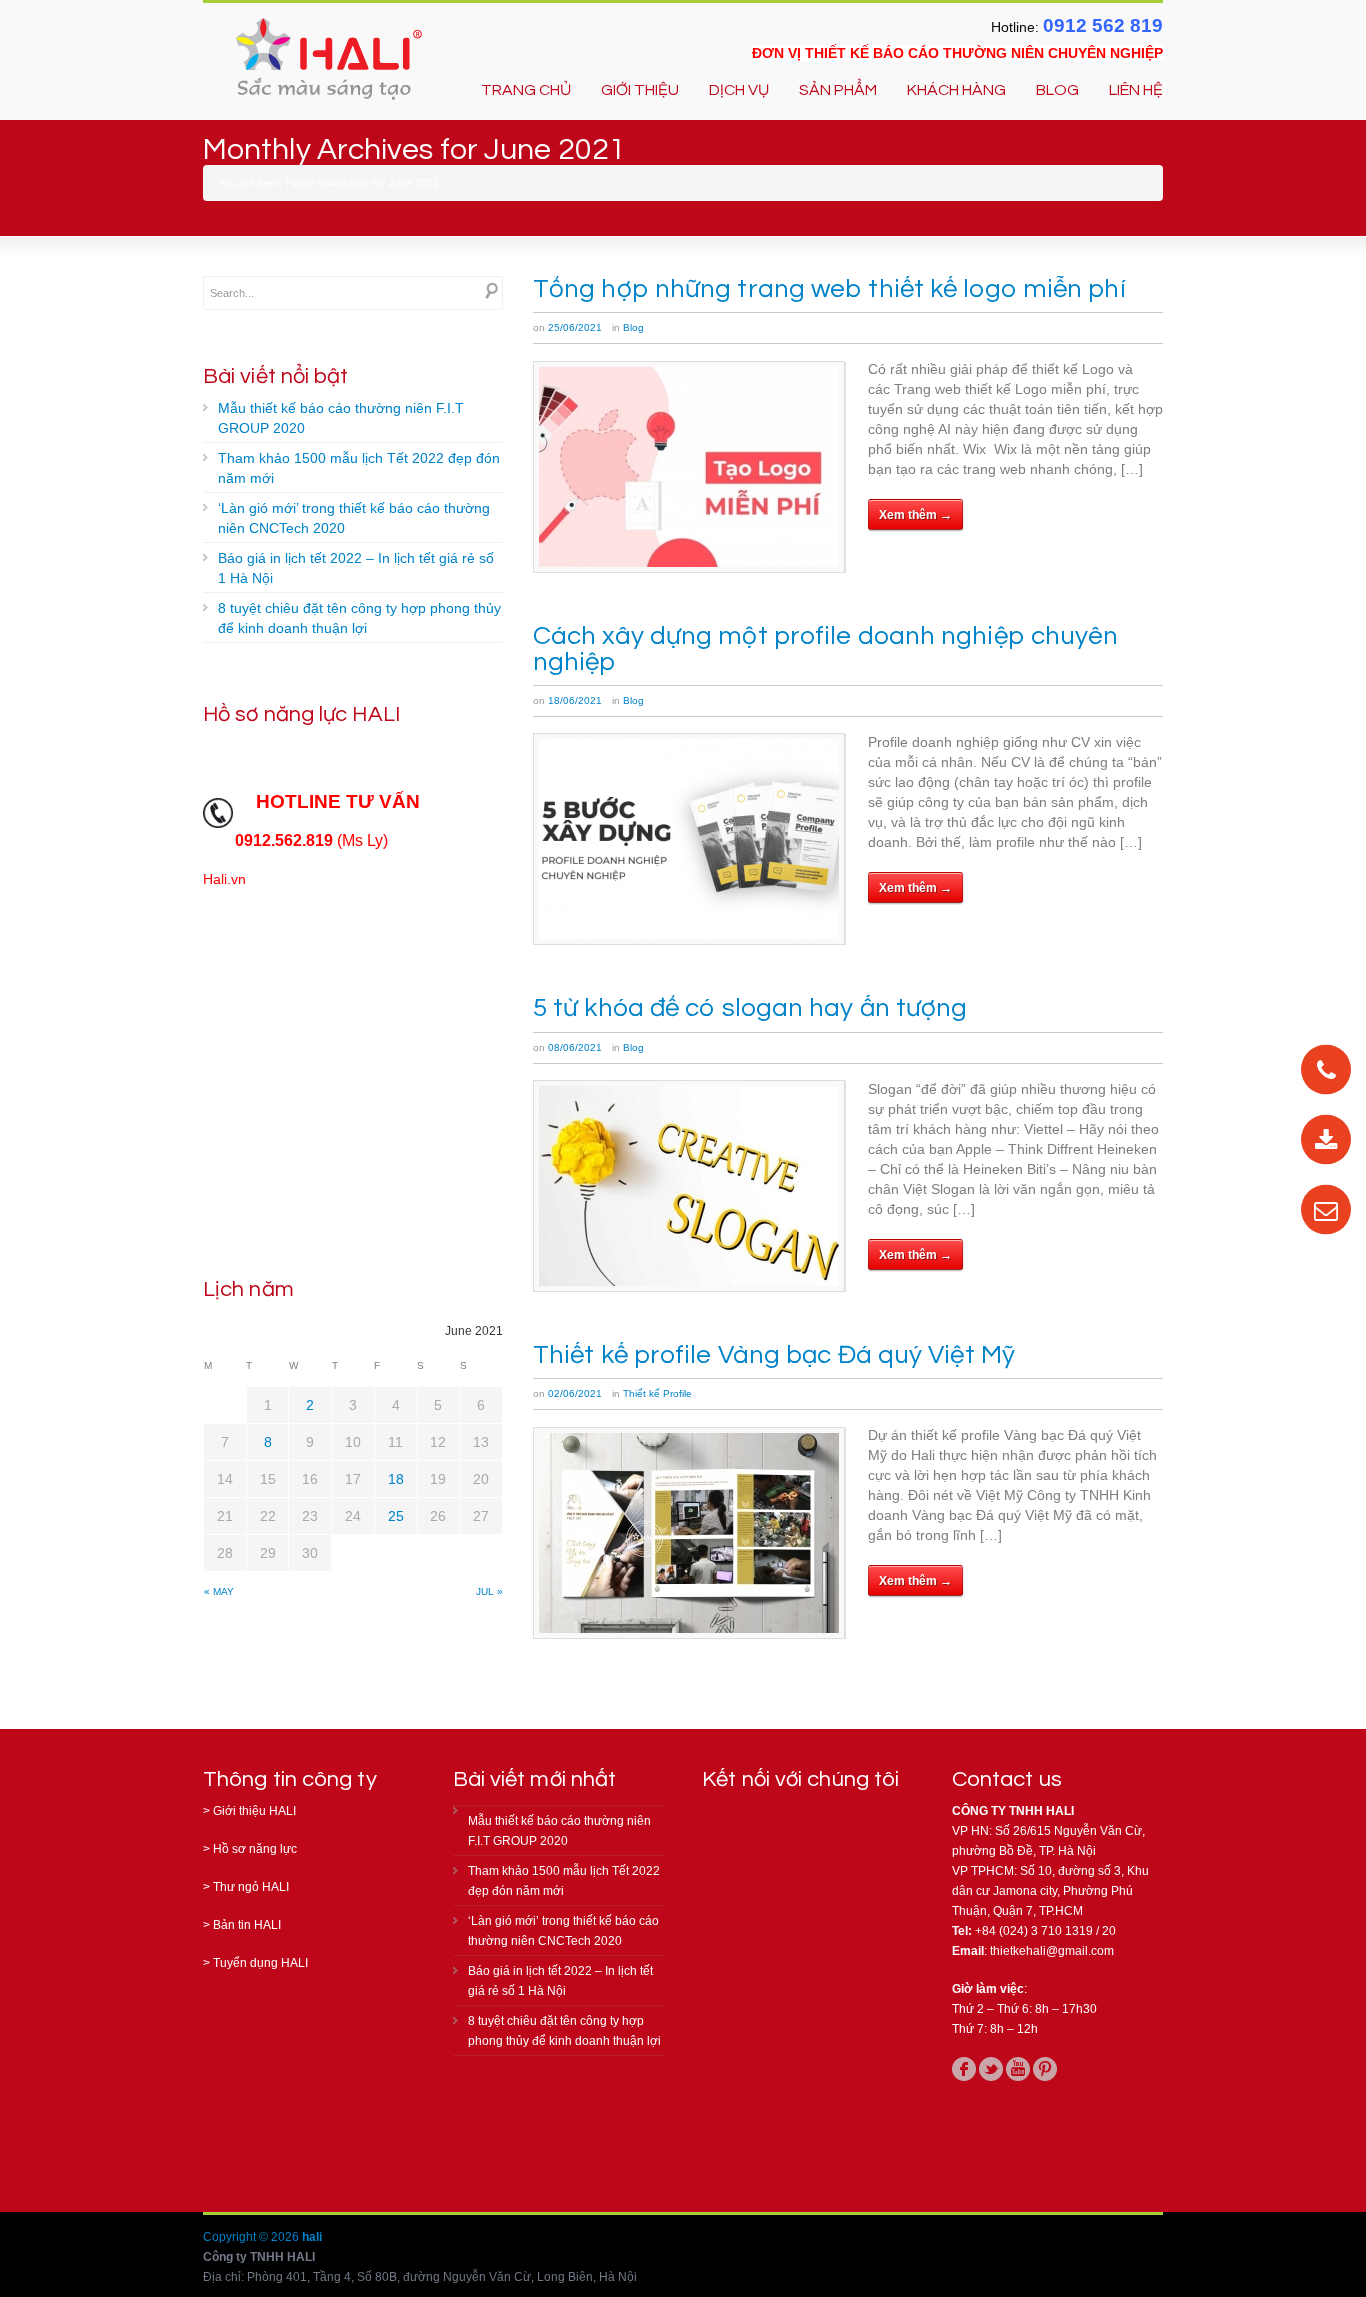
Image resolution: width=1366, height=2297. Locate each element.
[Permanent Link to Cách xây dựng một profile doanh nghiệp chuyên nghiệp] (689, 839)
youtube (1018, 2069)
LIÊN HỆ (1136, 90)
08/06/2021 (575, 1047)
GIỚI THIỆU (640, 90)
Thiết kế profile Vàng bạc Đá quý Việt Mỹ (774, 1355)
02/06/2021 (575, 1393)
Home (300, 183)
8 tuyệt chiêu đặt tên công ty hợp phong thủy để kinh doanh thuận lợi (359, 618)
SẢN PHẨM (838, 90)
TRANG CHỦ (526, 90)
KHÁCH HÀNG (956, 90)
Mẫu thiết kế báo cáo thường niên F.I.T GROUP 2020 (341, 418)
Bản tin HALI (247, 1925)
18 (396, 1479)
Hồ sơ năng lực (255, 1849)
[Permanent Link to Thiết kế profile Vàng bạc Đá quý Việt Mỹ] (689, 1533)
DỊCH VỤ (739, 90)
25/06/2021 (575, 327)
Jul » (489, 1591)
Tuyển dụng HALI (260, 1963)
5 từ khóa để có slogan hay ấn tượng (750, 1008)
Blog (633, 327)
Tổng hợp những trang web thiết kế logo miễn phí (829, 289)
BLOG (1057, 90)
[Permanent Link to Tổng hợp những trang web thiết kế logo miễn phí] (689, 467)
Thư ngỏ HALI (251, 1887)
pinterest (1045, 2069)
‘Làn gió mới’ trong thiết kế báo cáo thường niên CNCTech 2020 (354, 518)
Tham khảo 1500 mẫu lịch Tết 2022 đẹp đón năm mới (359, 468)
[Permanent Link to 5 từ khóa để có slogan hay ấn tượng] (689, 1186)
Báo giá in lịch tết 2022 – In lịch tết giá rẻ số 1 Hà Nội (356, 568)
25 (396, 1516)
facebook (964, 2069)
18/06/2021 (575, 700)
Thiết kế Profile (657, 1393)
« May (219, 1591)
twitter (991, 2069)
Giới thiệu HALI (254, 1811)
